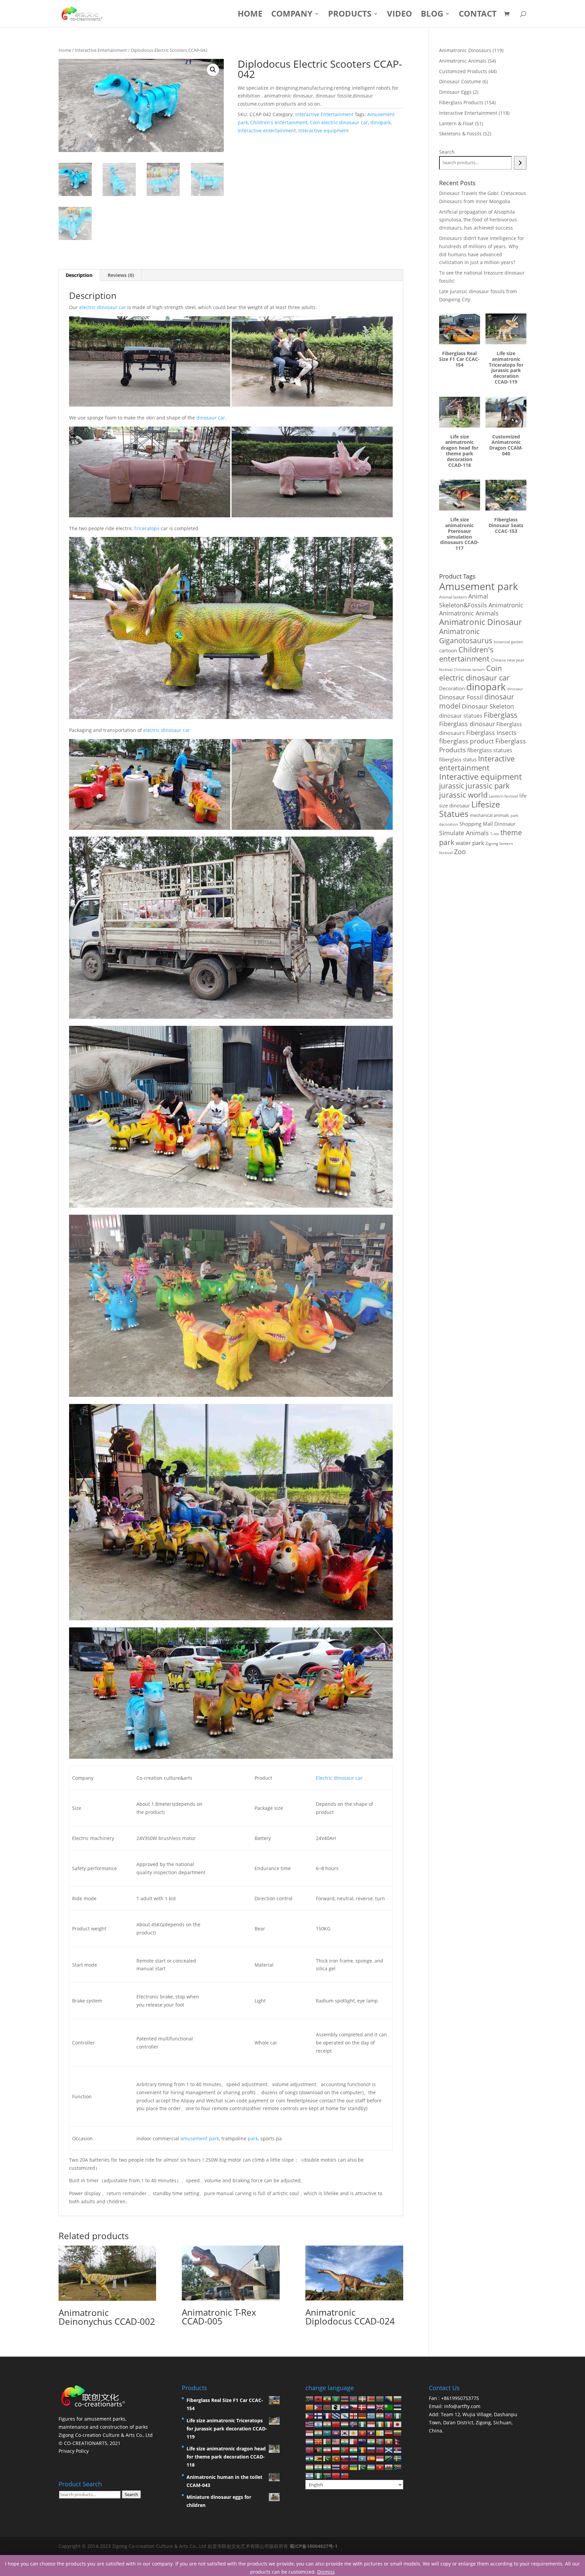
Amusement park (479, 586)
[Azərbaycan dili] (354, 2398)
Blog (432, 15)
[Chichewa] (327, 2407)
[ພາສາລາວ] (371, 2432)
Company (292, 15)
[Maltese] (354, 2441)
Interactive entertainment (267, 131)
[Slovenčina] (345, 2458)
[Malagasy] (327, 2441)
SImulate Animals (464, 833)
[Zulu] (327, 2475)
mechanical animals (490, 815)
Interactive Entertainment (101, 50)
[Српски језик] (398, 2450)
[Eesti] (398, 2407)
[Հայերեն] (345, 2398)
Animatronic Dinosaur (481, 622)
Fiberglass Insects (491, 732)
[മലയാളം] (345, 2441)
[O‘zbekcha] (371, 2466)
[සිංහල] (336, 2458)
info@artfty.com (462, 2406)
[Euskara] (363, 2398)
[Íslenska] (354, 2424)
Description (79, 275)
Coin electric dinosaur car (339, 122)
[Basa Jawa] (310, 2432)
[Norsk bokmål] (310, 2450)
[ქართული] (354, 2415)
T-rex (495, 834)
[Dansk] (363, 2407)
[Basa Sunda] (380, 2458)
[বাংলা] (380, 2398)
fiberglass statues (490, 750)
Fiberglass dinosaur (467, 724)
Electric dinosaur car (339, 1778)
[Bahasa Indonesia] (371, 2424)
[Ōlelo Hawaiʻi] (310, 2424)
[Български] (398, 2398)
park (253, 2138)
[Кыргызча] (363, 2432)
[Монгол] (380, 2441)
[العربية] (336, 2398)
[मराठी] (371, 2441)
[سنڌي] (327, 2458)
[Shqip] (319, 2398)
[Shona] (319, 2458)
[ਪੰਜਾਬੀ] (354, 2450)
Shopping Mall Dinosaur (487, 824)
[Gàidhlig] (389, 2450)
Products (350, 15)
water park (470, 843)
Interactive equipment (323, 131)
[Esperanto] (389, 2407)
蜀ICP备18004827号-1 (313, 2546)
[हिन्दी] (327, 2424)
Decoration (452, 688)
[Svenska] (398, 2458)
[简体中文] (336, 2475)
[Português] (345, 2450)
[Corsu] (336, 2407)
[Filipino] (310, 2415)
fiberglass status (458, 759)
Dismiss (326, 2572)
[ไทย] (336, 2466)
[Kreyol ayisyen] (389, 2415)
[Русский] (371, 2450)
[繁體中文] (345, 2475)
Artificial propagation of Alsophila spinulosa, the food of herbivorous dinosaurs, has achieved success (478, 220)
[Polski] (336, 2450)
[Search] (520, 163)
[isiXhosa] (398, 2466)
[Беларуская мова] (371, 2398)
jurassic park (488, 785)
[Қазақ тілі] (327, 2432)
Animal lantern (453, 597)
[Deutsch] (363, 2415)
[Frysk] (336, 2415)
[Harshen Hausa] (398, 2415)
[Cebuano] (319, 2407)
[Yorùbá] (319, 2475)
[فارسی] (327, 2450)
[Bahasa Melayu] (336, 2441)
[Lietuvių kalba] (398, 2432)
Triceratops (147, 528)
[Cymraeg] (389, 2466)
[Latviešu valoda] (389, 2432)
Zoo (460, 852)
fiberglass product (467, 741)
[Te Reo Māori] (363, 2441)
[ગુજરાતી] (380, 2415)
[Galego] (345, 2415)
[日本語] (398, 2424)
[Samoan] (380, 2450)
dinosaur (515, 689)
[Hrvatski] (345, 2407)
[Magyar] (345, 2424)
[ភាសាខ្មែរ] (336, 2432)
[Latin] (380, 2432)
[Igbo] (363, 2424)
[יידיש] (310, 2475)
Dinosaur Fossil (461, 697)
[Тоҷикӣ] (310, 2466)
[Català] (310, 2407)
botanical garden (508, 642)
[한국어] (345, 2432)
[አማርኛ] (327, 2398)
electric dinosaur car (103, 307)
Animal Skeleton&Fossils (464, 601)
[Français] (327, 2415)
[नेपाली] (398, 2441)
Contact (478, 15)
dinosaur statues (461, 716)
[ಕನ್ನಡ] (319, 2432)
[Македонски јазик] (319, 2441)
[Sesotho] (310, 2458)
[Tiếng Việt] (380, 2466)
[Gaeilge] (380, 2424)
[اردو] (363, 2466)
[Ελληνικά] (371, 2415)
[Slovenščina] (354, 2458)
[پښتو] (319, 2450)
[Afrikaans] (310, 2398)
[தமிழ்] (319, 2466)
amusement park (200, 2138)
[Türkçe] (345, 2466)
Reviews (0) (121, 275)
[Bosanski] (389, 2398)
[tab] (79, 275)
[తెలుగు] (327, 2466)
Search (447, 152)
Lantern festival (503, 796)
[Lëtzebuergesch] (310, 2441)
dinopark (381, 122)
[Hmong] (336, 2424)
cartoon (448, 650)
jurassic (452, 786)
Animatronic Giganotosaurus (466, 636)
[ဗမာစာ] (389, 2441)
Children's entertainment (279, 122)
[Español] (371, 2458)
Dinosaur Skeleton (488, 706)
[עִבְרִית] (319, 2424)
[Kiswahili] (389, 2458)
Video (399, 15)
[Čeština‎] (354, 2407)
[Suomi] (319, 2415)
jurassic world (463, 795)
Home (250, 15)
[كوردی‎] (354, 2432)
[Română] (363, 2450)
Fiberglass (501, 715)
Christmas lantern (469, 669)
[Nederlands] (371, 2407)
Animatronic (506, 605)
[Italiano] (389, 2424)
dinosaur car (211, 418)
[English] (380, 2407)
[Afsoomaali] (363, 2458)
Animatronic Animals (469, 613)
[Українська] (354, 2466)
